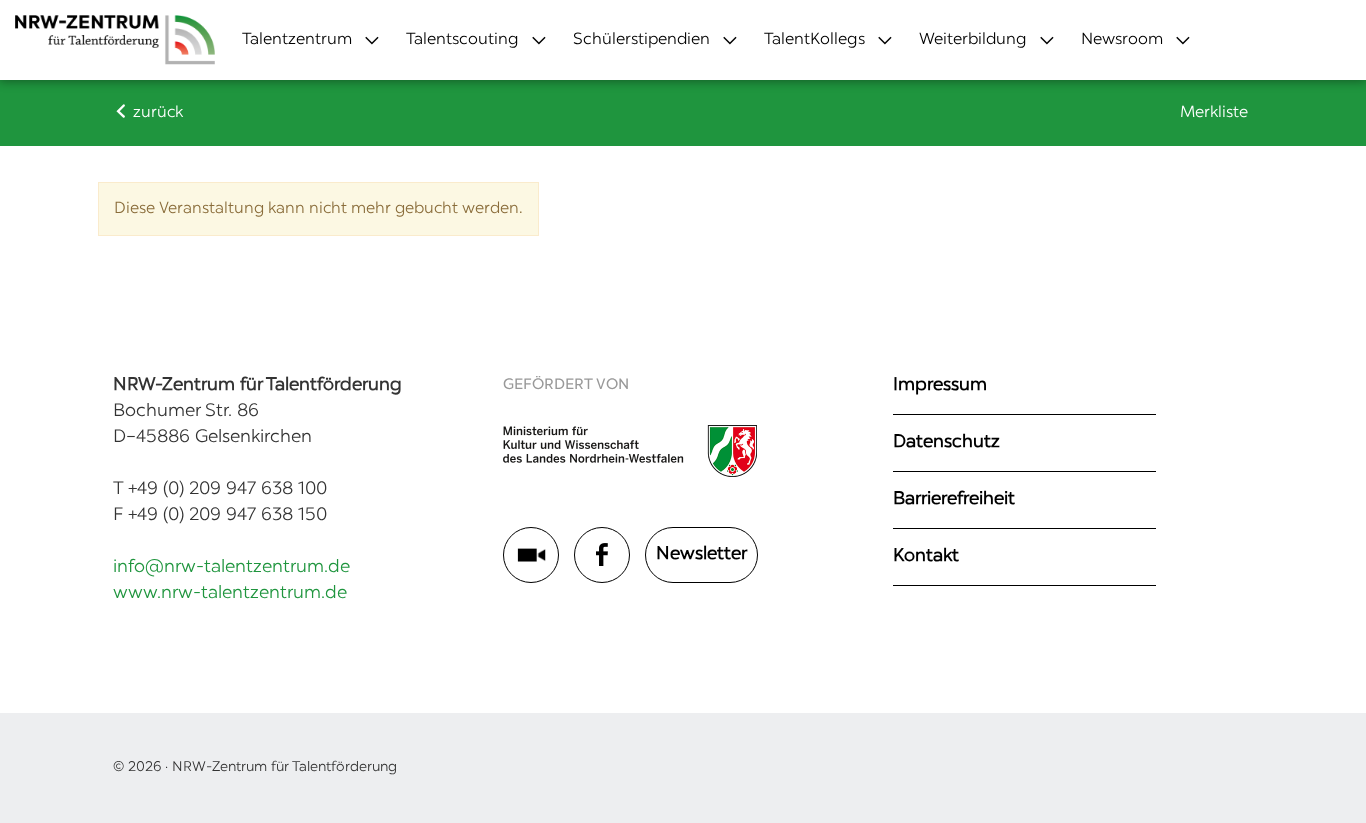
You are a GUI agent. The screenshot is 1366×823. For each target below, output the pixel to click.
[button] (297, 40)
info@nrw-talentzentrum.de (231, 568)
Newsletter (701, 555)
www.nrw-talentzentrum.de (230, 594)
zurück (156, 113)
